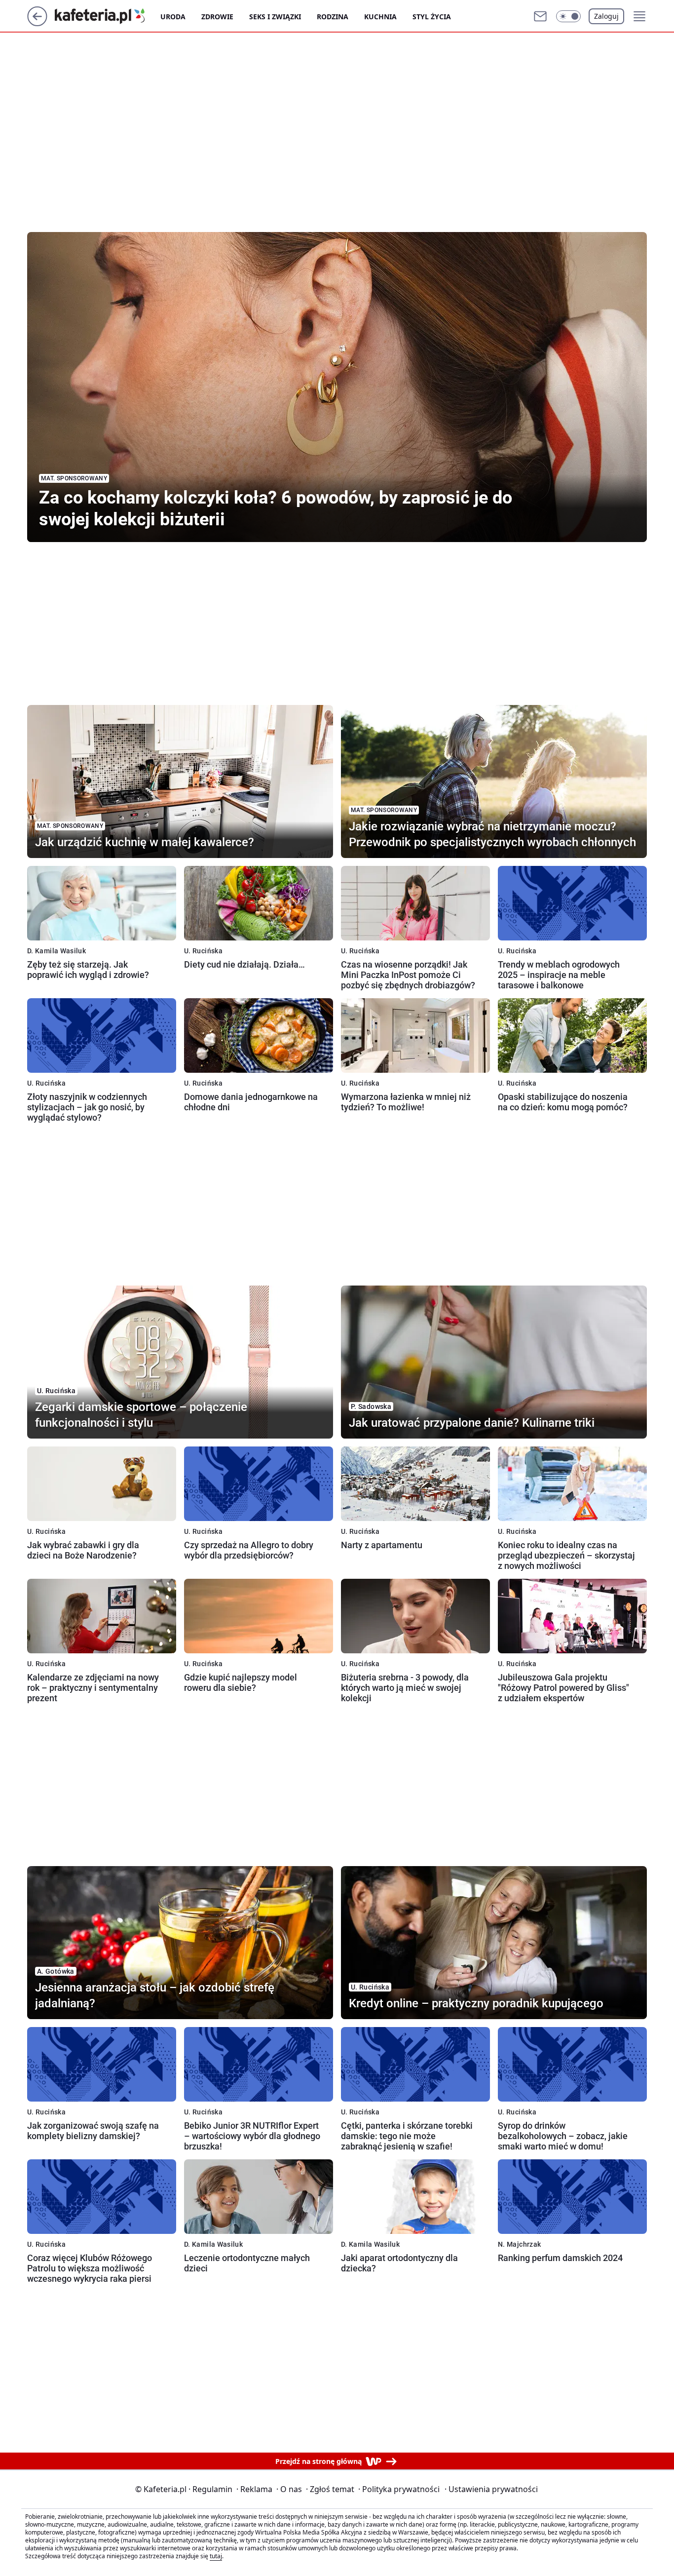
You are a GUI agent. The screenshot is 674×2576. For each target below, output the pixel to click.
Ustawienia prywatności (491, 2489)
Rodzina (333, 17)
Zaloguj (606, 16)
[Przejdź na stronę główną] (37, 23)
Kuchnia (380, 17)
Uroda (173, 17)
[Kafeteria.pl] (108, 16)
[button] (568, 16)
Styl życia (432, 17)
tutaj (216, 2556)
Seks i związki (275, 17)
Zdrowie (217, 17)
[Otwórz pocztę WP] (540, 16)
